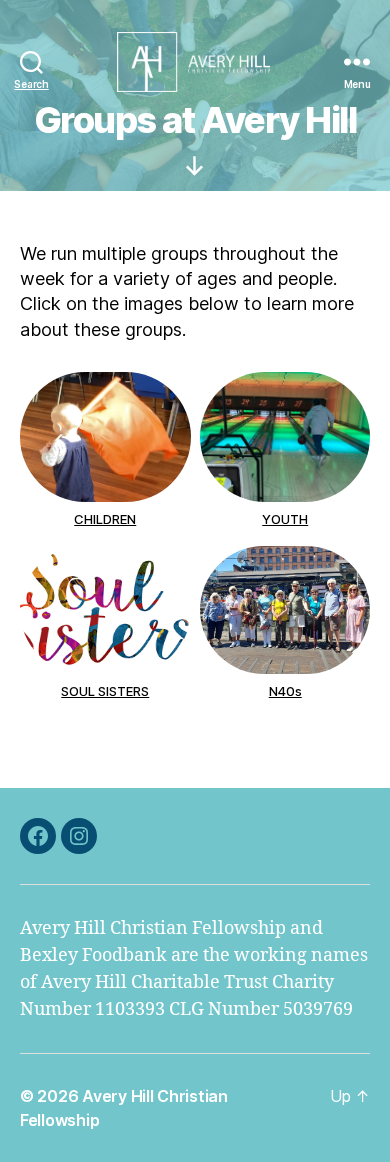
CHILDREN (105, 519)
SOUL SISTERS (105, 691)
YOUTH (285, 519)
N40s (284, 691)
